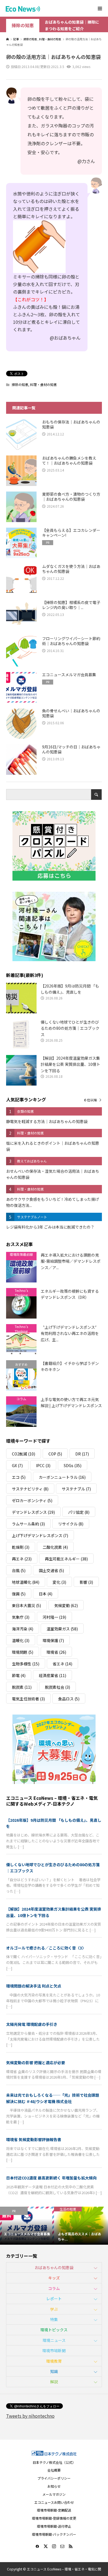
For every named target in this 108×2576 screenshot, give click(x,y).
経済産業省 (52, 1675)
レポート (54, 2299)
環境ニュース (54, 2340)
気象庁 (21, 1617)
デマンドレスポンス (33, 1512)
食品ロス (69, 1699)
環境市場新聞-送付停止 (54, 2526)
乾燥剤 (21, 1547)
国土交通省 (51, 1570)
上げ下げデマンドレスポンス (40, 1535)
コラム (54, 2288)
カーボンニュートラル (62, 1477)
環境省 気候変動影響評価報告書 (34, 2139)
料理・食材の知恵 (43, 384)
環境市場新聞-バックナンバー (54, 2534)
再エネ (22, 1559)
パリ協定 (79, 1512)
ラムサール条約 (28, 1524)
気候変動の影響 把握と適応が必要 (36, 2063)
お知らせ (54, 2486)
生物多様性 (26, 1664)
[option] (27, 2226)
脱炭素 (22, 1687)
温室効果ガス (62, 1629)
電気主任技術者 (28, 1699)
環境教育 (54, 2361)
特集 (54, 2319)
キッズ (54, 2278)
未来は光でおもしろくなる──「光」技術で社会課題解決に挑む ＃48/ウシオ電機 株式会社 (53, 2098)
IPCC (43, 1465)
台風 (19, 1570)
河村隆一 (54, 1617)
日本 (46, 1594)
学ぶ (54, 2309)
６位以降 (90, 1100)
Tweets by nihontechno (30, 2416)
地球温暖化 (26, 1582)
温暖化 (21, 1640)
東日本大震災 (26, 1605)
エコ (19, 1477)
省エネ (62, 1664)
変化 (59, 1582)
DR (82, 1454)
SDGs (73, 1465)
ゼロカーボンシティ (32, 1500)
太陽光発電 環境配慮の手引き (32, 2024)
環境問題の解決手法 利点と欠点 (34, 1986)
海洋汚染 (23, 1629)
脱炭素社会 (57, 1687)
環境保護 (53, 1640)
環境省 (56, 1652)
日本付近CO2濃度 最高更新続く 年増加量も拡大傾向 (51, 2178)
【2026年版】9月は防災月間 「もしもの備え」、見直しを (54, 1823)
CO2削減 (24, 1454)
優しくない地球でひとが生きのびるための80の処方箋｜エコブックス (53, 1868)
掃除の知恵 (23, 25)
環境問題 (23, 1652)
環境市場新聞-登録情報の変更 (54, 2518)
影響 (86, 1582)
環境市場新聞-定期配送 (54, 2510)
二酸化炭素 (55, 1547)
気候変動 (66, 1605)
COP (55, 1454)
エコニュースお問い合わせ (54, 2502)
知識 (54, 2371)
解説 (54, 2382)
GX (17, 1465)
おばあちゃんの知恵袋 (54, 2267)
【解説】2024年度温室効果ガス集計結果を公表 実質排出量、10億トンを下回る (54, 1912)
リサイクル (71, 1524)
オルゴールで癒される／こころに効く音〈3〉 (46, 1948)
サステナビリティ (30, 1489)
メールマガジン (54, 2494)
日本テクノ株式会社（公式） (54, 2462)
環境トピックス (54, 2330)
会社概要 (54, 2470)
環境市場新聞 (54, 2351)
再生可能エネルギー (66, 1559)
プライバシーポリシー (54, 2478)
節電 (19, 1675)
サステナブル (76, 1489)
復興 (19, 1594)
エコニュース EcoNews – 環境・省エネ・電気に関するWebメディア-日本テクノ (52, 1801)
